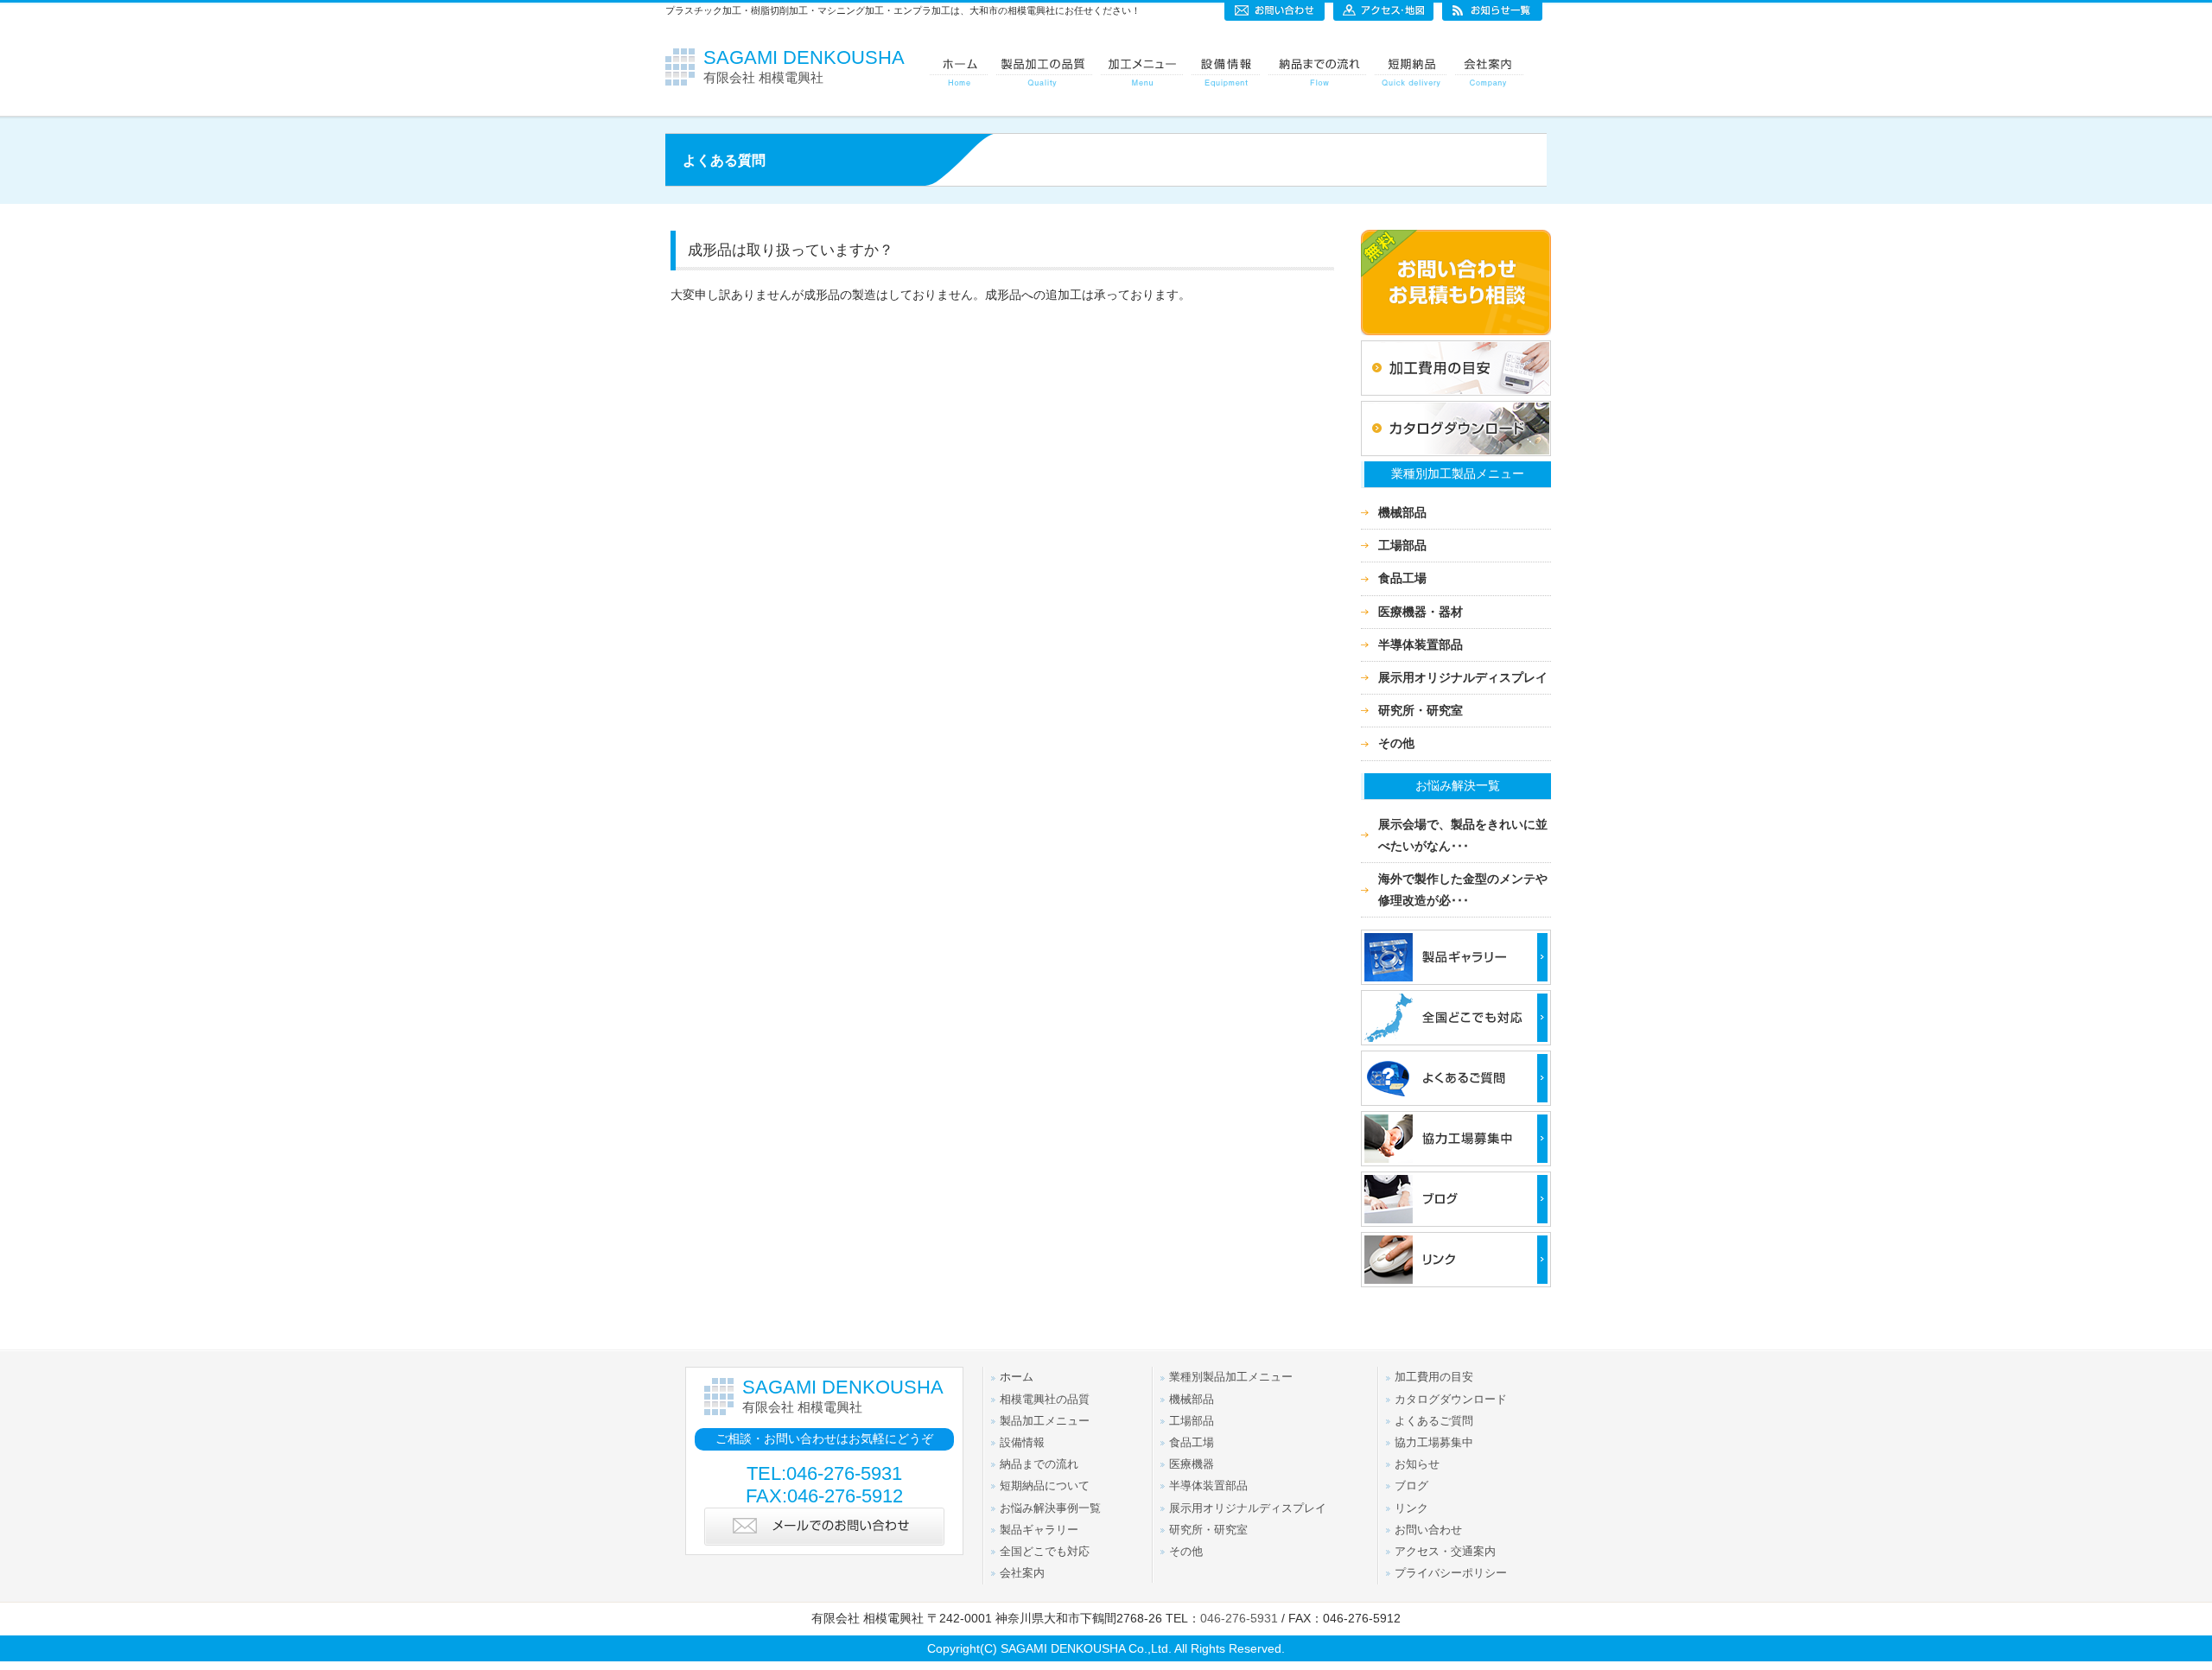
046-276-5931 (1239, 1618)
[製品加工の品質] (1044, 73)
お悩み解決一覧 (1458, 785)
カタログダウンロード (1451, 1400)
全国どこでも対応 (1045, 1552)
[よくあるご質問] (1456, 1107)
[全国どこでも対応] (1456, 1046)
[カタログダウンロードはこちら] (1456, 457)
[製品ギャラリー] (1456, 986)
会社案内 (1022, 1573)
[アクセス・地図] (1383, 10)
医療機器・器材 (1421, 612)
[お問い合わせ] (1274, 10)
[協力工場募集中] (1456, 1167)
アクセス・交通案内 (1445, 1552)
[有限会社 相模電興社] (684, 81)
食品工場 (1402, 578)
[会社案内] (1489, 73)
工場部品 (1402, 545)
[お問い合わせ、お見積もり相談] (1456, 336)
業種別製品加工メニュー (1231, 1377)
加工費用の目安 (1434, 1377)
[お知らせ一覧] (1492, 10)
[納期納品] (1411, 73)
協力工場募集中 (1434, 1443)
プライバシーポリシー (1451, 1573)
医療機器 (1192, 1464)
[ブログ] (1456, 1228)
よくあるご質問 (1434, 1421)
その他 (1396, 743)
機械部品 (1402, 512)
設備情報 (1022, 1443)
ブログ (1411, 1486)
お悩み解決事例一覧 (1050, 1508)
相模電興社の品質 (1045, 1400)
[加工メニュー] (1142, 73)
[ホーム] (959, 73)
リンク (1411, 1508)
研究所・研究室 (1421, 710)
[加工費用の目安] (1456, 397)
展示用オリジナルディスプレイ (1463, 677)
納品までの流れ (1039, 1464)
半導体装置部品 (1421, 645)
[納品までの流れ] (1317, 73)
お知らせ (1417, 1464)
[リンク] (1456, 1288)
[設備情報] (1226, 73)
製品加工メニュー (1045, 1421)
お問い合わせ (1428, 1530)
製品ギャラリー (1039, 1530)
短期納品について (1045, 1486)
